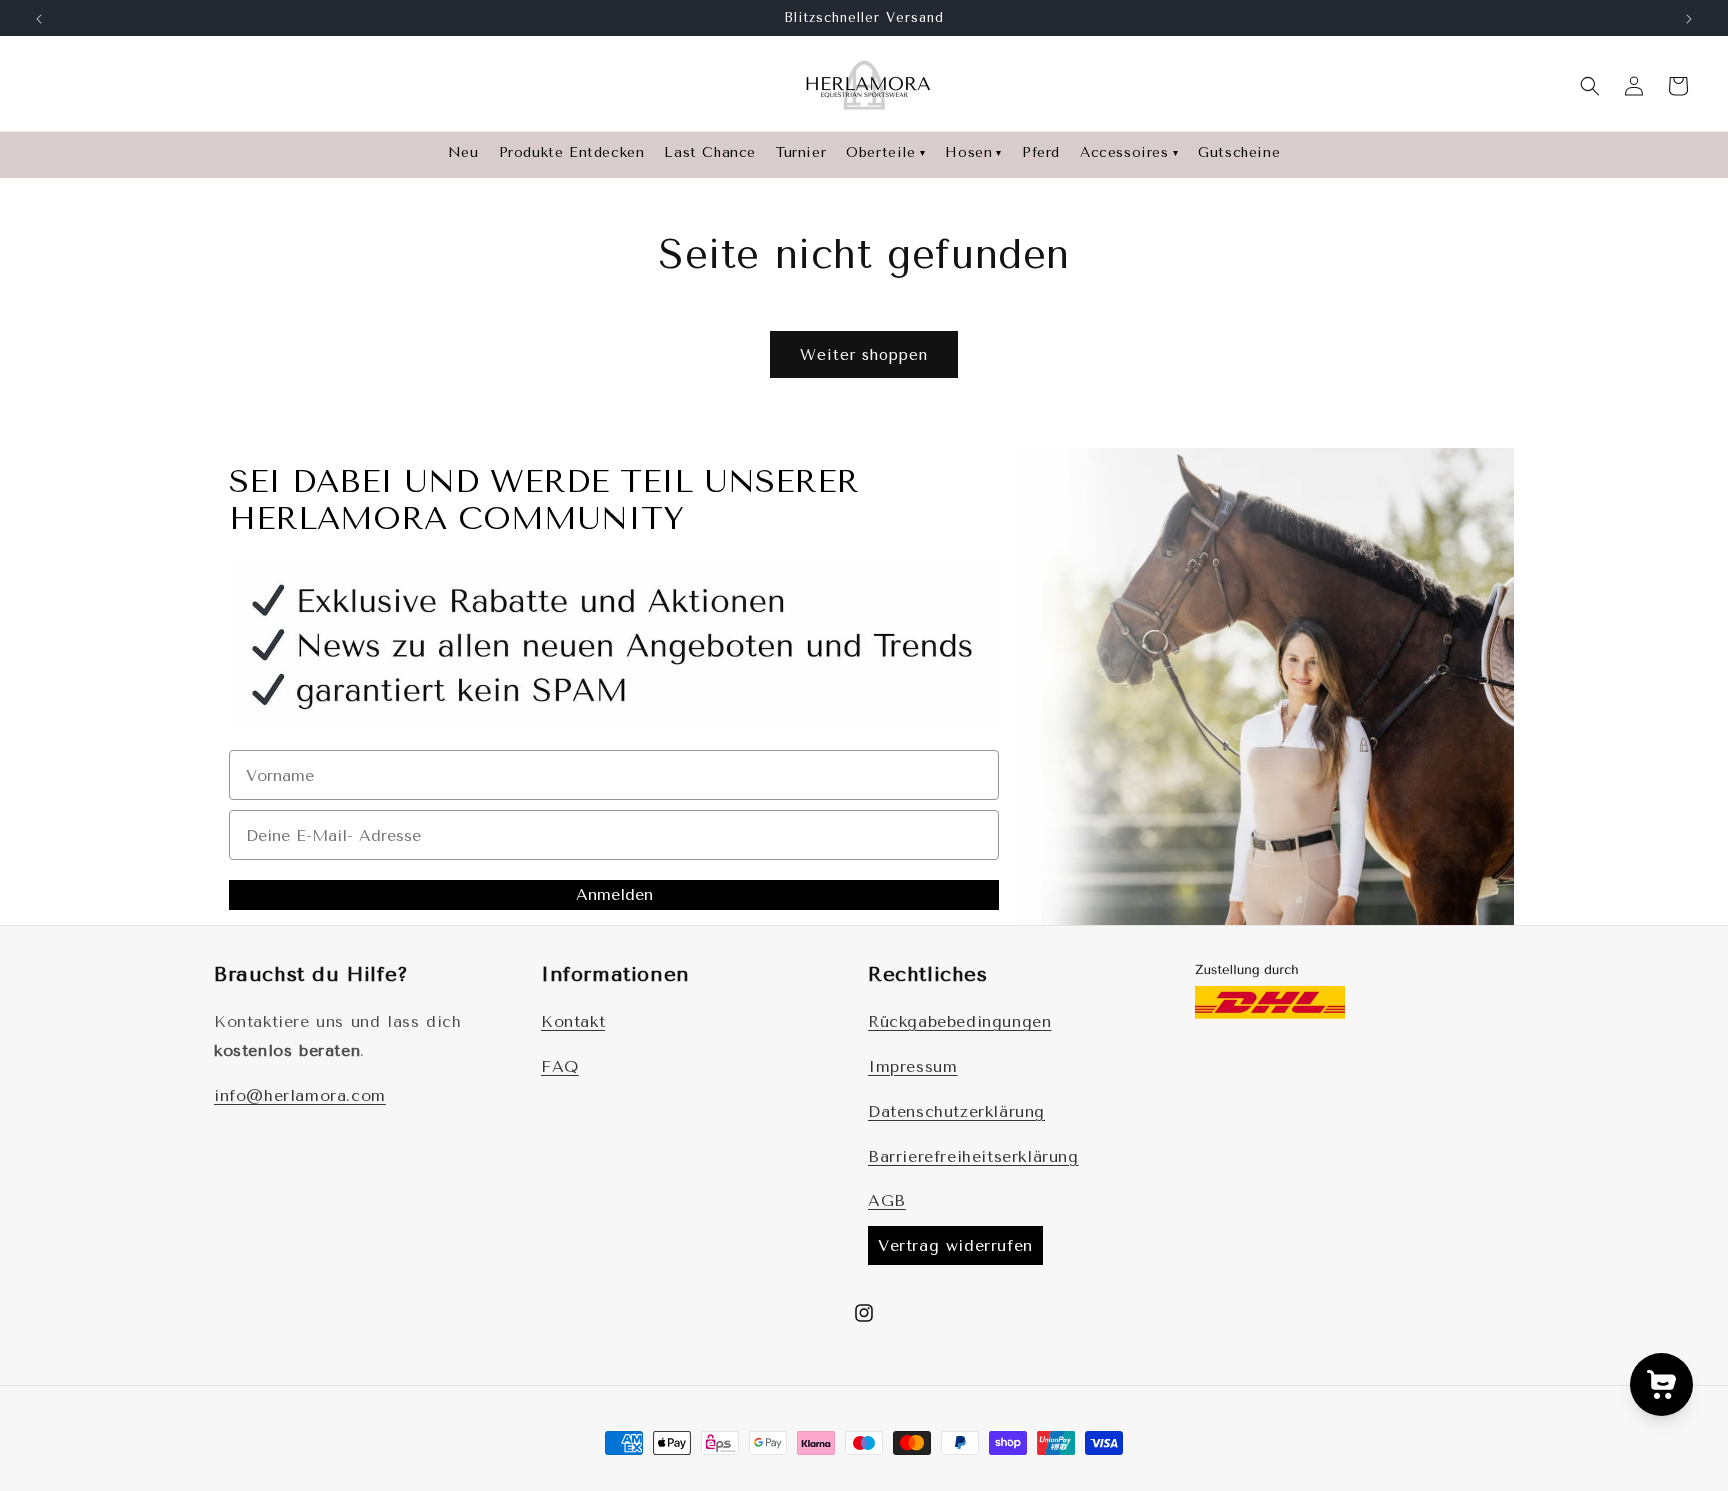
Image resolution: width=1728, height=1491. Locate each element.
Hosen (973, 152)
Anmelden (614, 894)
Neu (463, 152)
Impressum (912, 1066)
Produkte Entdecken (572, 152)
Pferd (1041, 152)
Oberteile (885, 152)
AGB (887, 1200)
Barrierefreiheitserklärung (973, 1156)
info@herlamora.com (300, 1095)
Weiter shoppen (864, 355)
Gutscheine (1239, 152)
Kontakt (573, 1021)
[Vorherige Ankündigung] (39, 19)
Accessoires (1129, 152)
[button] (1590, 86)
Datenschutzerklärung (956, 1111)
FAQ (560, 1066)
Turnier (801, 152)
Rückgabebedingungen (959, 1021)
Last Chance (710, 152)
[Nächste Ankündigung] (1689, 19)
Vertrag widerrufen (955, 1245)
